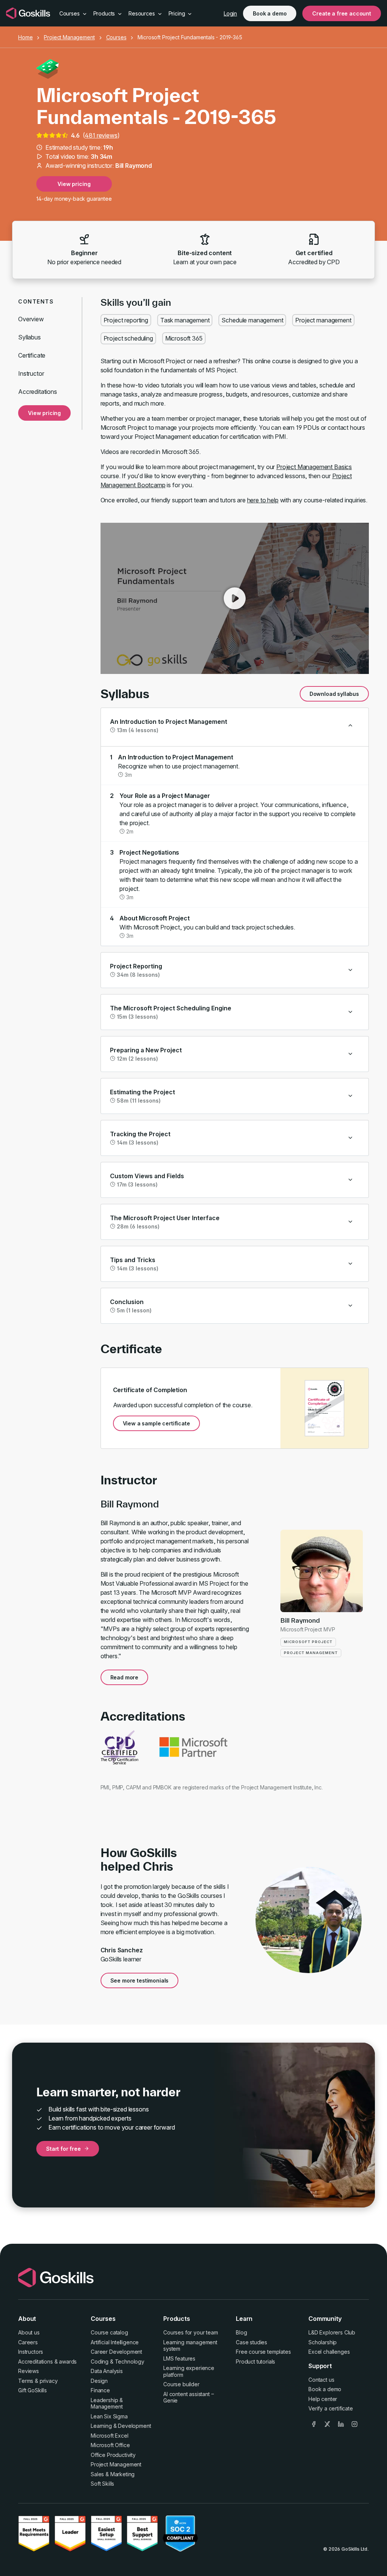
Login (230, 13)
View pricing (74, 184)
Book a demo (270, 13)
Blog (241, 2332)
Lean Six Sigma (109, 2416)
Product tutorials (255, 2361)
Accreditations (38, 392)
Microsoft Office (110, 2445)
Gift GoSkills (33, 2390)
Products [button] (105, 13)
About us (29, 2332)
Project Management (69, 37)
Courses (116, 37)
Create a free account (342, 13)
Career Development (116, 2352)
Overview (31, 319)
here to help (263, 500)
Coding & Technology (118, 2361)
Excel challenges (329, 2352)
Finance (100, 2390)
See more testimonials (140, 1980)
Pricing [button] (178, 13)
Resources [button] (142, 13)
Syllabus (29, 337)
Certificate (32, 355)
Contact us (321, 2380)
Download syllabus (334, 694)
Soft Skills (102, 2484)
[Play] (235, 598)
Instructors (31, 2352)
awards (68, 2361)
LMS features (179, 2358)
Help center (323, 2399)
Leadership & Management (107, 2403)
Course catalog (109, 2332)
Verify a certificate (331, 2408)
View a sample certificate (156, 1423)
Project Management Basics (314, 467)
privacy (49, 2381)
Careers (28, 2342)
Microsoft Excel (110, 2436)
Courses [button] (70, 13)
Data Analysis (107, 2371)
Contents (36, 301)
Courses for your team (191, 2332)
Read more (125, 1677)
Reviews (29, 2371)
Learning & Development (121, 2426)
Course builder (181, 2384)
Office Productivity (113, 2455)
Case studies (252, 2342)
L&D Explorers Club (332, 2332)
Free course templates (263, 2352)
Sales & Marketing (113, 2474)
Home (25, 37)
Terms (26, 2381)
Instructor (31, 373)
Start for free (63, 2149)
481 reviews (101, 135)
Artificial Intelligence (115, 2342)
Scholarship (323, 2342)
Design (99, 2381)
